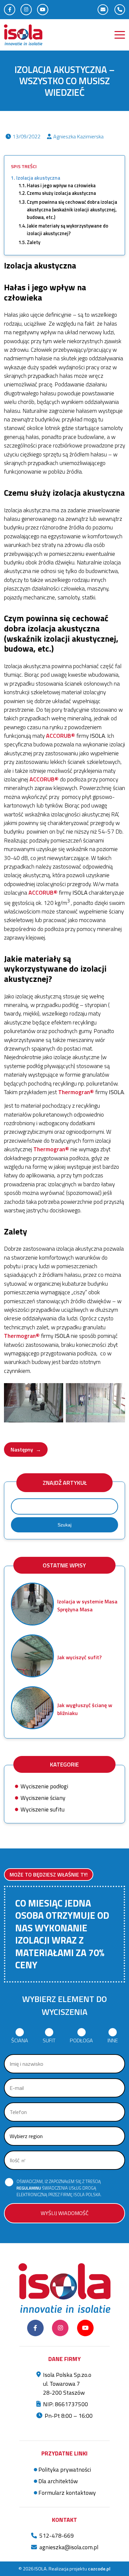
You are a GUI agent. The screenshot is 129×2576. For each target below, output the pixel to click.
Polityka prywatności (65, 2469)
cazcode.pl (99, 2569)
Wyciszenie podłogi (44, 1786)
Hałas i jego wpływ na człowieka (61, 186)
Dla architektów (58, 2481)
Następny (26, 1449)
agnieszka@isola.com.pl (69, 2547)
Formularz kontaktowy (67, 2493)
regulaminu (29, 2188)
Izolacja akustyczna (38, 178)
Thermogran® (76, 1092)
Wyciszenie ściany (43, 1798)
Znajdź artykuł (65, 1483)
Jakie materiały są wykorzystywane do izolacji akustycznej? (67, 230)
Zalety (34, 242)
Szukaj (64, 1525)
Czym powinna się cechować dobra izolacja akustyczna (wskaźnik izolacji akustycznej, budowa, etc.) (72, 210)
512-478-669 (57, 2536)
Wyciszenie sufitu (43, 1809)
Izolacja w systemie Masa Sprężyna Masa (87, 1605)
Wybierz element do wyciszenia (64, 2005)
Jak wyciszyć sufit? (79, 1657)
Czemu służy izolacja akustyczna (61, 193)
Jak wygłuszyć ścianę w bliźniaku (85, 1709)
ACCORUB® (61, 736)
